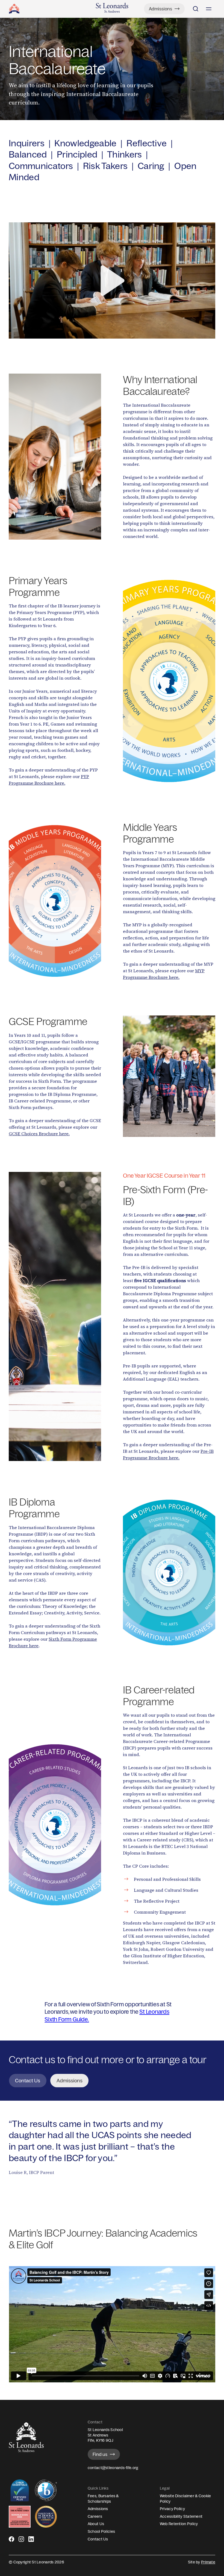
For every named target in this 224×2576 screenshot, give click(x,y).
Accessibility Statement (181, 2516)
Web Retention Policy (179, 2524)
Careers (95, 2516)
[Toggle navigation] (209, 9)
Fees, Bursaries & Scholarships (103, 2499)
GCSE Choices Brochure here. (39, 1134)
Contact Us (98, 2539)
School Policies (101, 2531)
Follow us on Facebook (11, 2541)
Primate (208, 2562)
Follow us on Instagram (21, 2541)
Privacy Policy (172, 2509)
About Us (96, 2524)
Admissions (98, 2509)
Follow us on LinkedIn (31, 2541)
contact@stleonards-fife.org (113, 2468)
